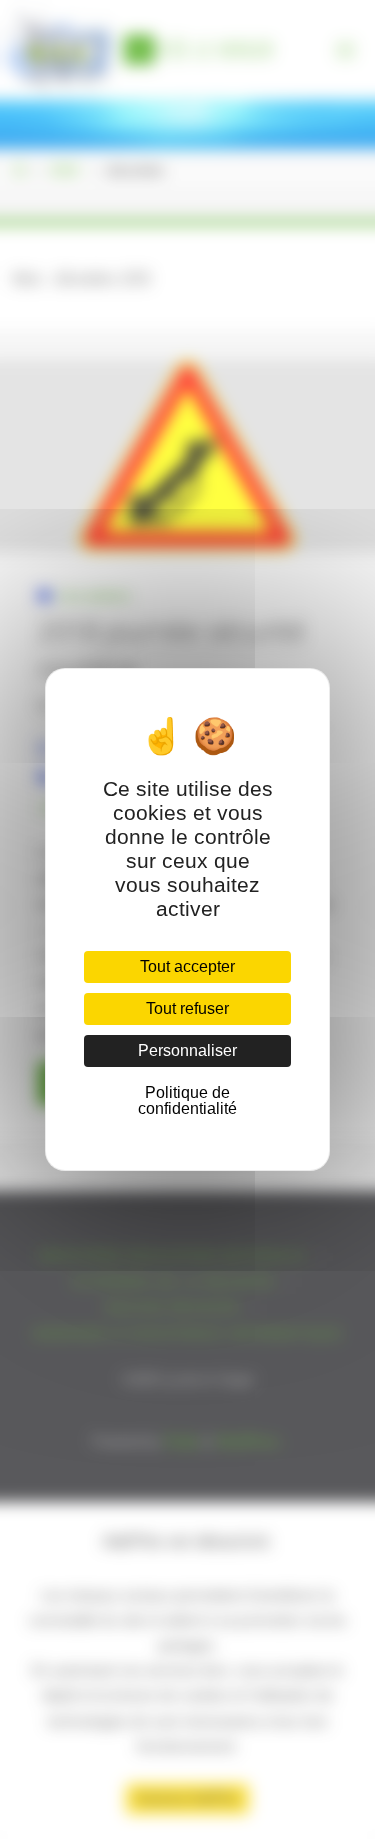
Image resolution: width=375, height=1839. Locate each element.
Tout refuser (187, 1008)
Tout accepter (187, 966)
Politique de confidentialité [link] (187, 1100)
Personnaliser (187, 1050)
